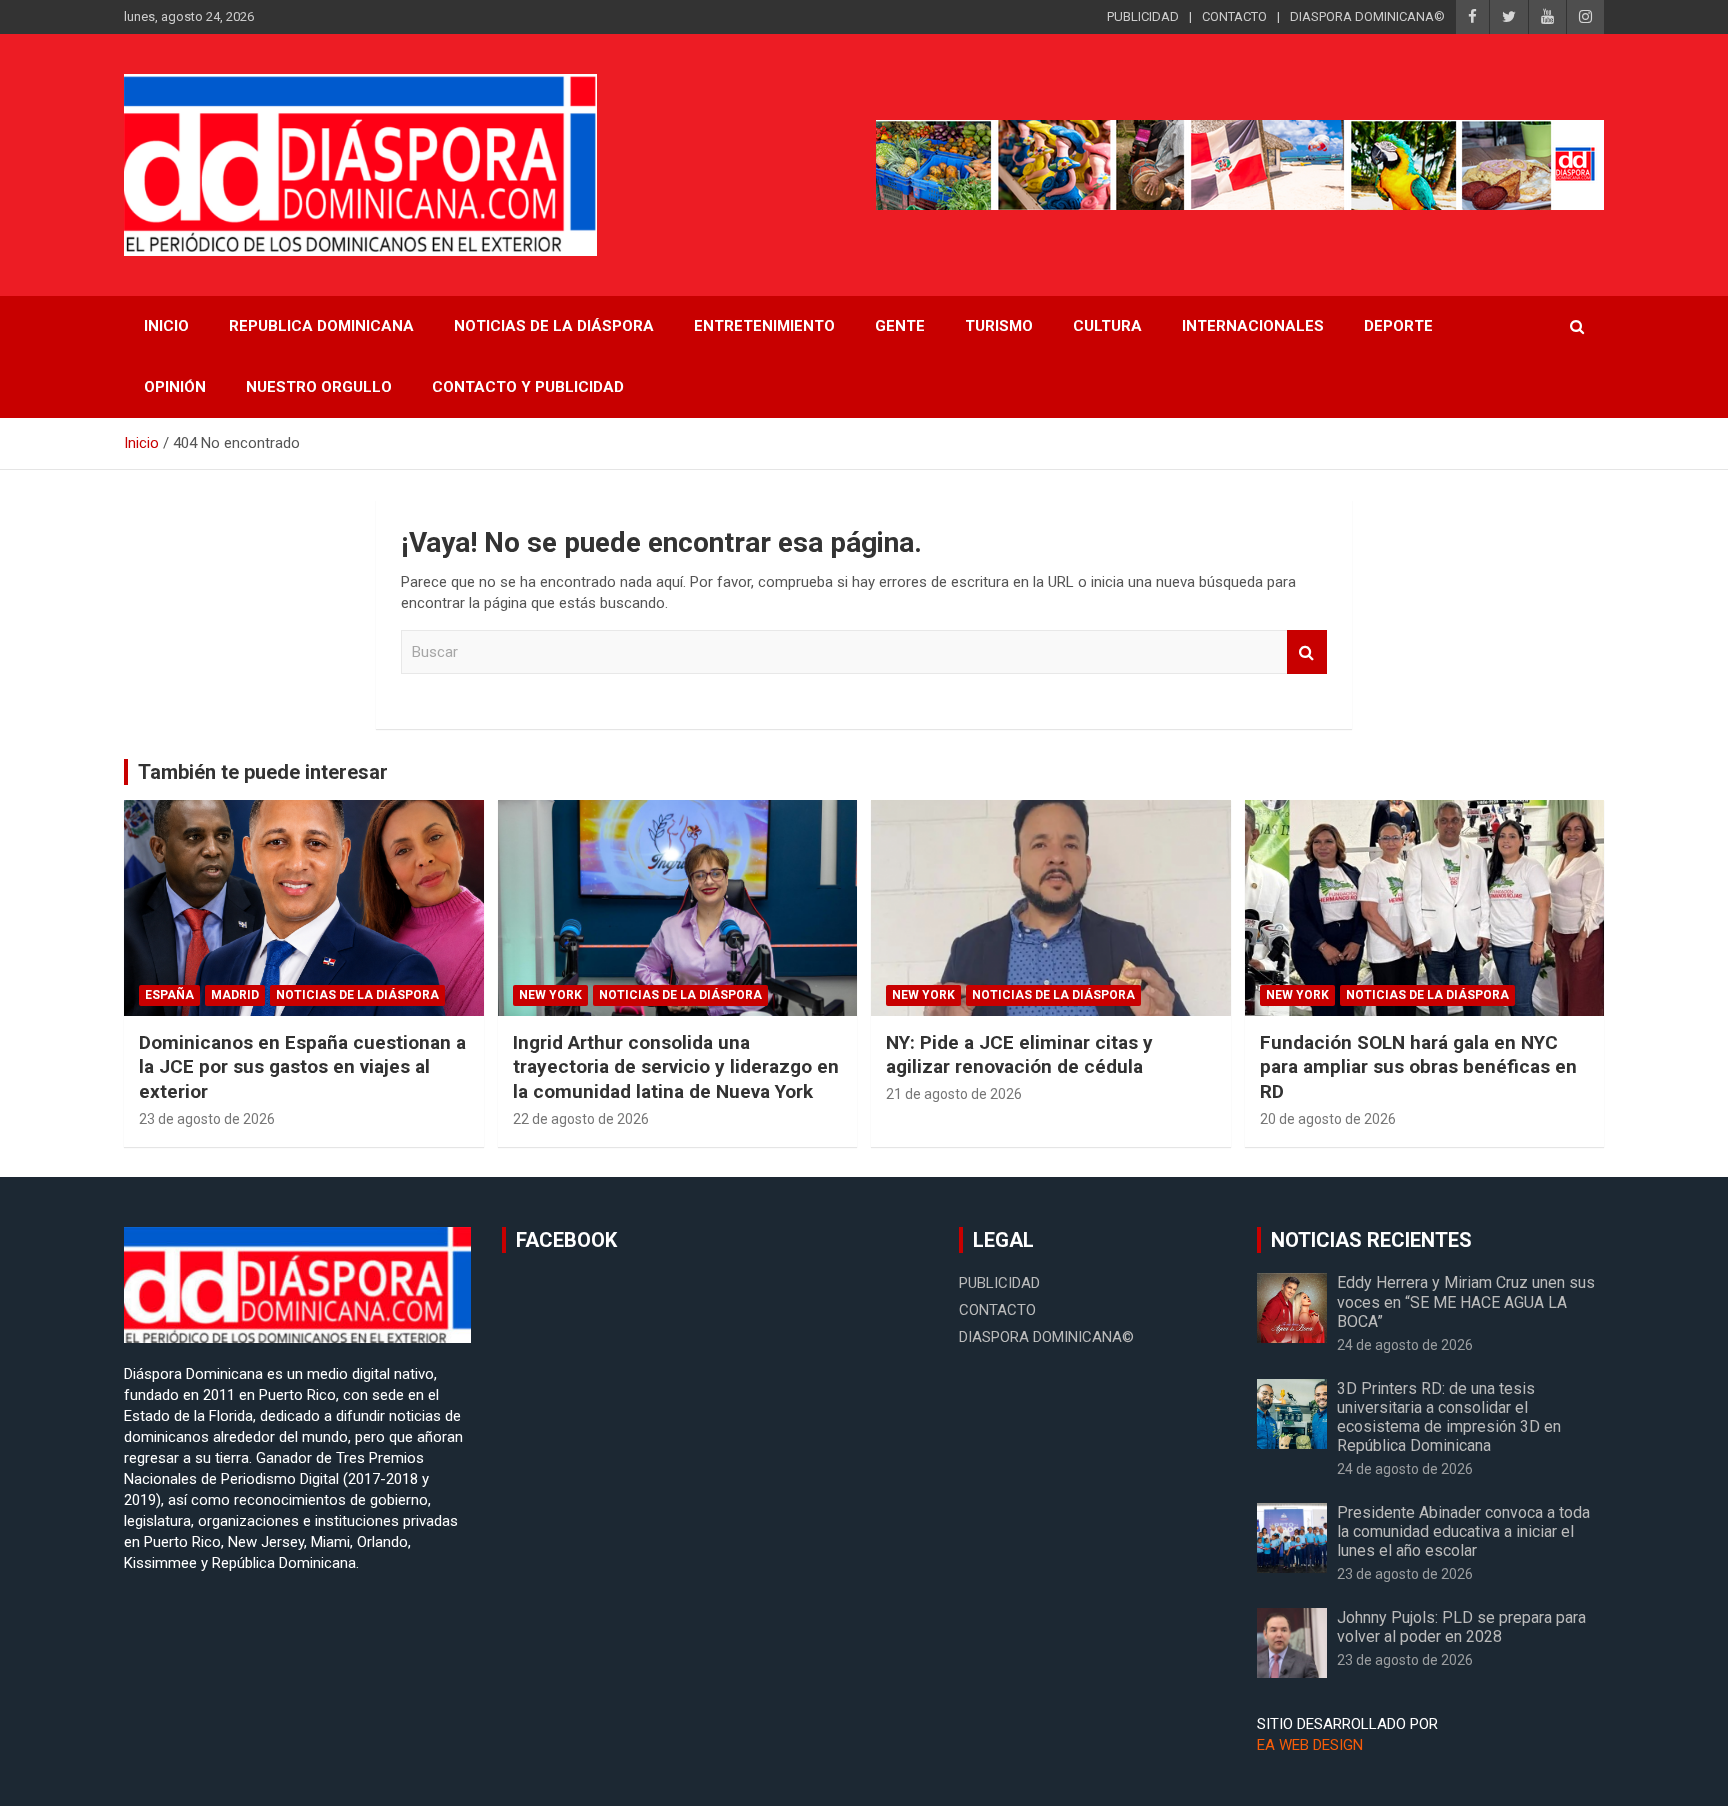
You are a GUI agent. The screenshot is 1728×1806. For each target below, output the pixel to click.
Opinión (175, 387)
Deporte (1398, 326)
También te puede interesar (263, 772)
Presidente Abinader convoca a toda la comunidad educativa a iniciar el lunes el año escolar (1463, 1531)
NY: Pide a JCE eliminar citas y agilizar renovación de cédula (1019, 1055)
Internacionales (1253, 326)
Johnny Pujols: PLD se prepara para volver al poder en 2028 (1461, 1627)
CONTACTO (1234, 16)
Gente (900, 326)
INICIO (166, 326)
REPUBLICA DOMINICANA (321, 326)
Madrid (235, 995)
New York (550, 995)
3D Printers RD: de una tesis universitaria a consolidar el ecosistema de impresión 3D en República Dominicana (1449, 1417)
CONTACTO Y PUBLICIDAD (528, 387)
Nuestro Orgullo (319, 387)
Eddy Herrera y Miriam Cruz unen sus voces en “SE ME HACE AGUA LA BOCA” (1466, 1301)
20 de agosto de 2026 (1328, 1119)
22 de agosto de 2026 (581, 1119)
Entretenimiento (764, 326)
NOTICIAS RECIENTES (1371, 1240)
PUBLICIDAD (1143, 16)
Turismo (999, 326)
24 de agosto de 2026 (1405, 1345)
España (169, 995)
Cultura (1107, 326)
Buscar (1307, 652)
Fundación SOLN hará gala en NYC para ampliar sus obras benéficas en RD (1418, 1067)
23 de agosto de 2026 (207, 1119)
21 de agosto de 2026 (954, 1094)
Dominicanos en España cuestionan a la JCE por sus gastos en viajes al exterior (302, 1067)
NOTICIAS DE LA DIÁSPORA (554, 326)
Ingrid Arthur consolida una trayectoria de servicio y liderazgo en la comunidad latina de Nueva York (676, 1067)
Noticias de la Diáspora (357, 995)
